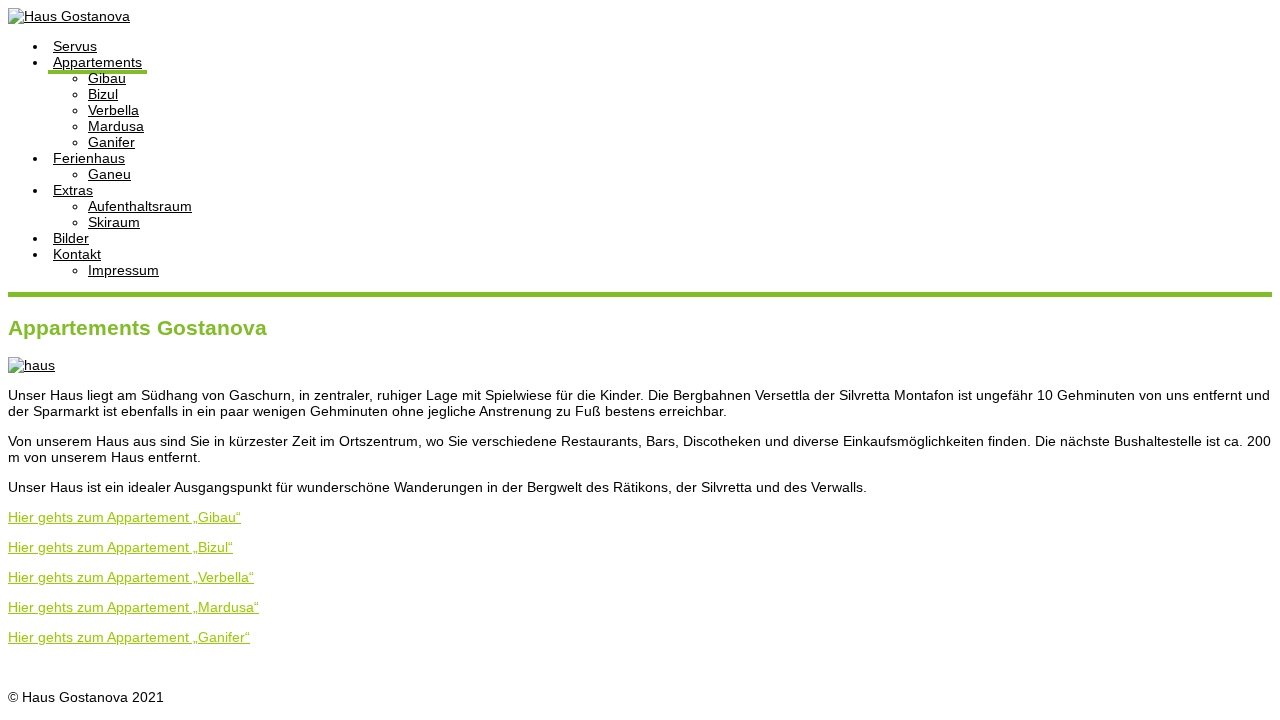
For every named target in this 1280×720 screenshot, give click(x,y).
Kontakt (77, 254)
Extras (73, 190)
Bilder (71, 238)
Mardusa (116, 126)
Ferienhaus (89, 158)
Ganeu (109, 174)
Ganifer (111, 142)
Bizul (103, 94)
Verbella (113, 110)
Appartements (97, 62)
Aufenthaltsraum (140, 206)
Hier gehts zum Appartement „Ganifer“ (129, 637)
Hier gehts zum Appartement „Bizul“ (120, 547)
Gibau (107, 78)
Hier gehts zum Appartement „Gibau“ (124, 517)
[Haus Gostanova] (69, 16)
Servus (75, 46)
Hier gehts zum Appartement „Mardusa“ (133, 607)
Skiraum (114, 222)
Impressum (123, 270)
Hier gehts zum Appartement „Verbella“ (131, 577)
